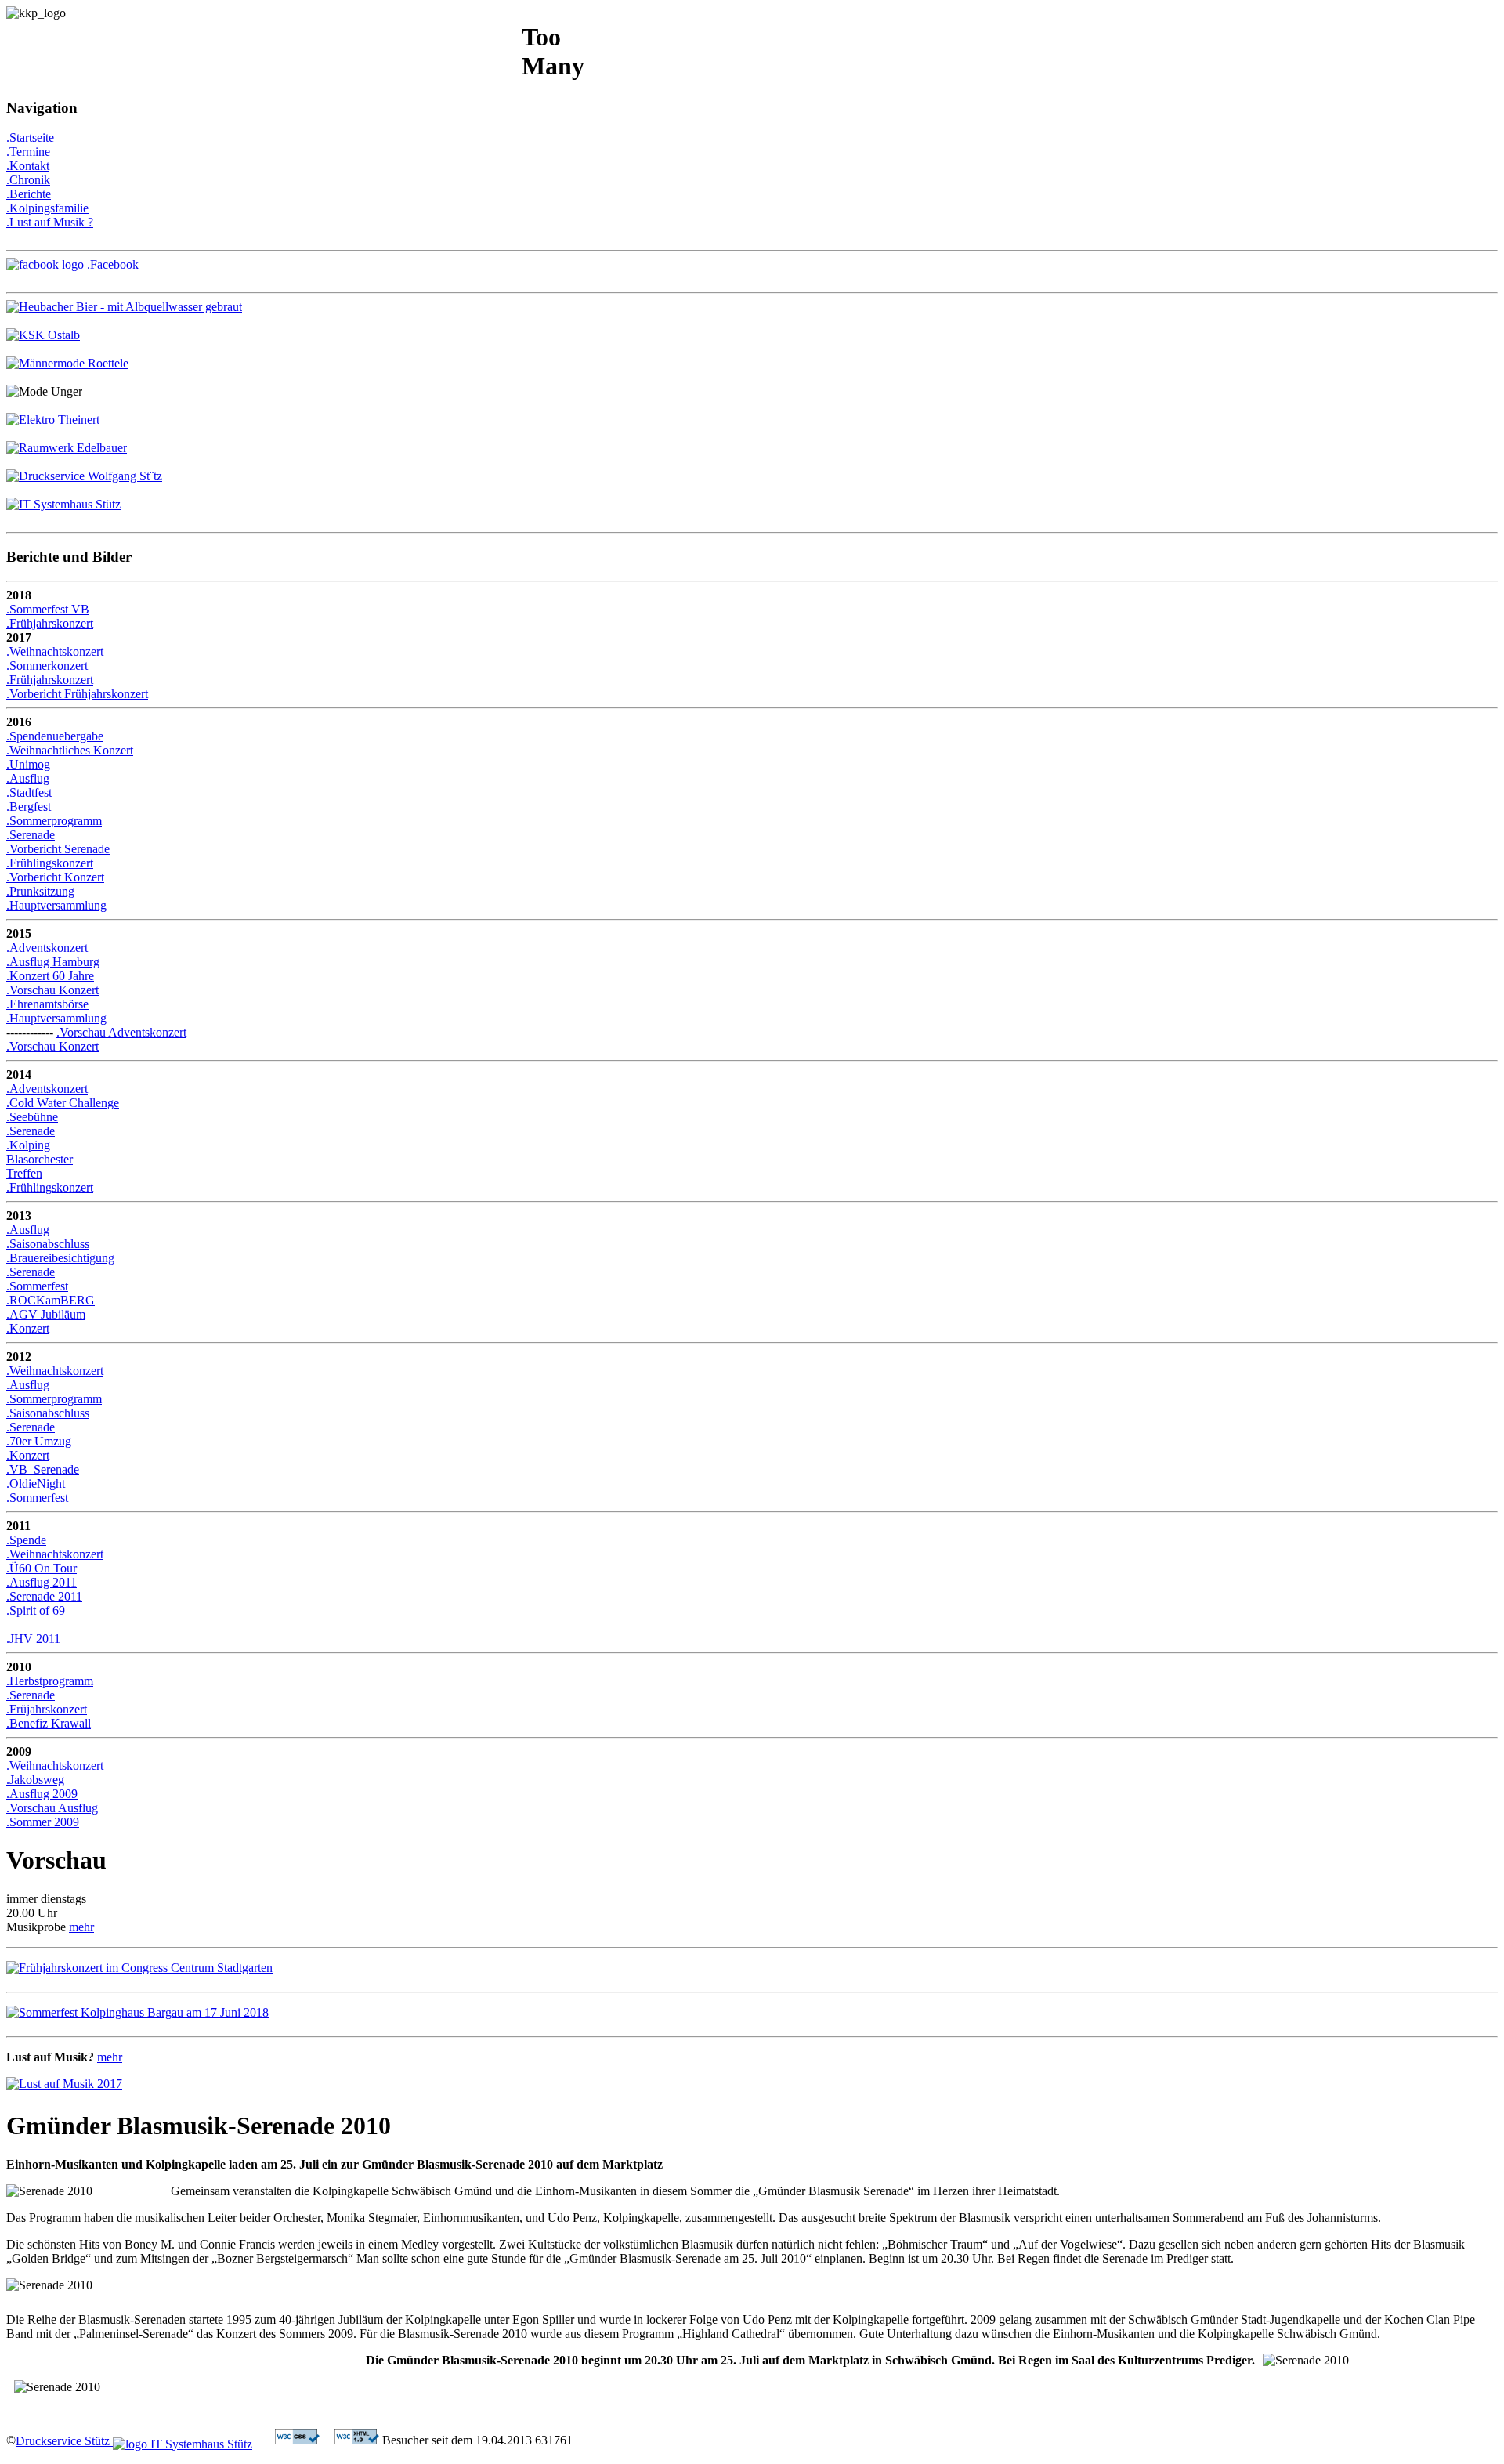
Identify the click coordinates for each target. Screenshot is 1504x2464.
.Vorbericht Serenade (58, 849)
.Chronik (28, 180)
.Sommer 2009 (43, 1822)
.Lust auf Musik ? (50, 222)
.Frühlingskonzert (50, 863)
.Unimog (28, 764)
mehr (81, 1927)
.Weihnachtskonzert (55, 651)
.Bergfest (29, 807)
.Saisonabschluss (48, 1244)
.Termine (28, 152)
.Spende (26, 1540)
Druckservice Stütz (64, 2441)
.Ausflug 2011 (42, 1582)
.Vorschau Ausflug (52, 1808)
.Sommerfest (37, 1286)
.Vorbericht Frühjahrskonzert (77, 694)
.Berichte (29, 194)
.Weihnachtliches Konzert (70, 750)
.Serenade (31, 835)
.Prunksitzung (40, 891)
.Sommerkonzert (47, 666)
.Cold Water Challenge (63, 1103)
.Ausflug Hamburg (53, 962)
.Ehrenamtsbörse (47, 1004)
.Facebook (111, 264)
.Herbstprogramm (50, 1681)
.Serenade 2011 (44, 1596)
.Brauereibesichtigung (60, 1258)
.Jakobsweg (35, 1780)
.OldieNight (36, 1483)
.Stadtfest (29, 792)
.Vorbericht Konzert (55, 877)
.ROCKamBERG (51, 1300)
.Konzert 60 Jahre (50, 976)
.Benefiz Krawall (49, 1723)
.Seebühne (32, 1117)
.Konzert (28, 1328)
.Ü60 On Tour (42, 1568)
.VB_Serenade (43, 1469)
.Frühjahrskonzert (50, 623)
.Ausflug (28, 778)
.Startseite (30, 137)
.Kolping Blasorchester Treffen (40, 1159)
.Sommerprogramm (54, 821)
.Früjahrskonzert (47, 1709)
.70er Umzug (39, 1441)
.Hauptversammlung (56, 905)
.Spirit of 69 (36, 1610)
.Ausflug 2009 (42, 1794)
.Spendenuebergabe (55, 736)
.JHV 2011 (33, 1639)
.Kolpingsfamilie (47, 208)
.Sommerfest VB (48, 609)
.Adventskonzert (47, 948)
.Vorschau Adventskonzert (121, 1032)
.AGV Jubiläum (46, 1314)
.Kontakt (28, 166)
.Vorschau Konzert (52, 990)
